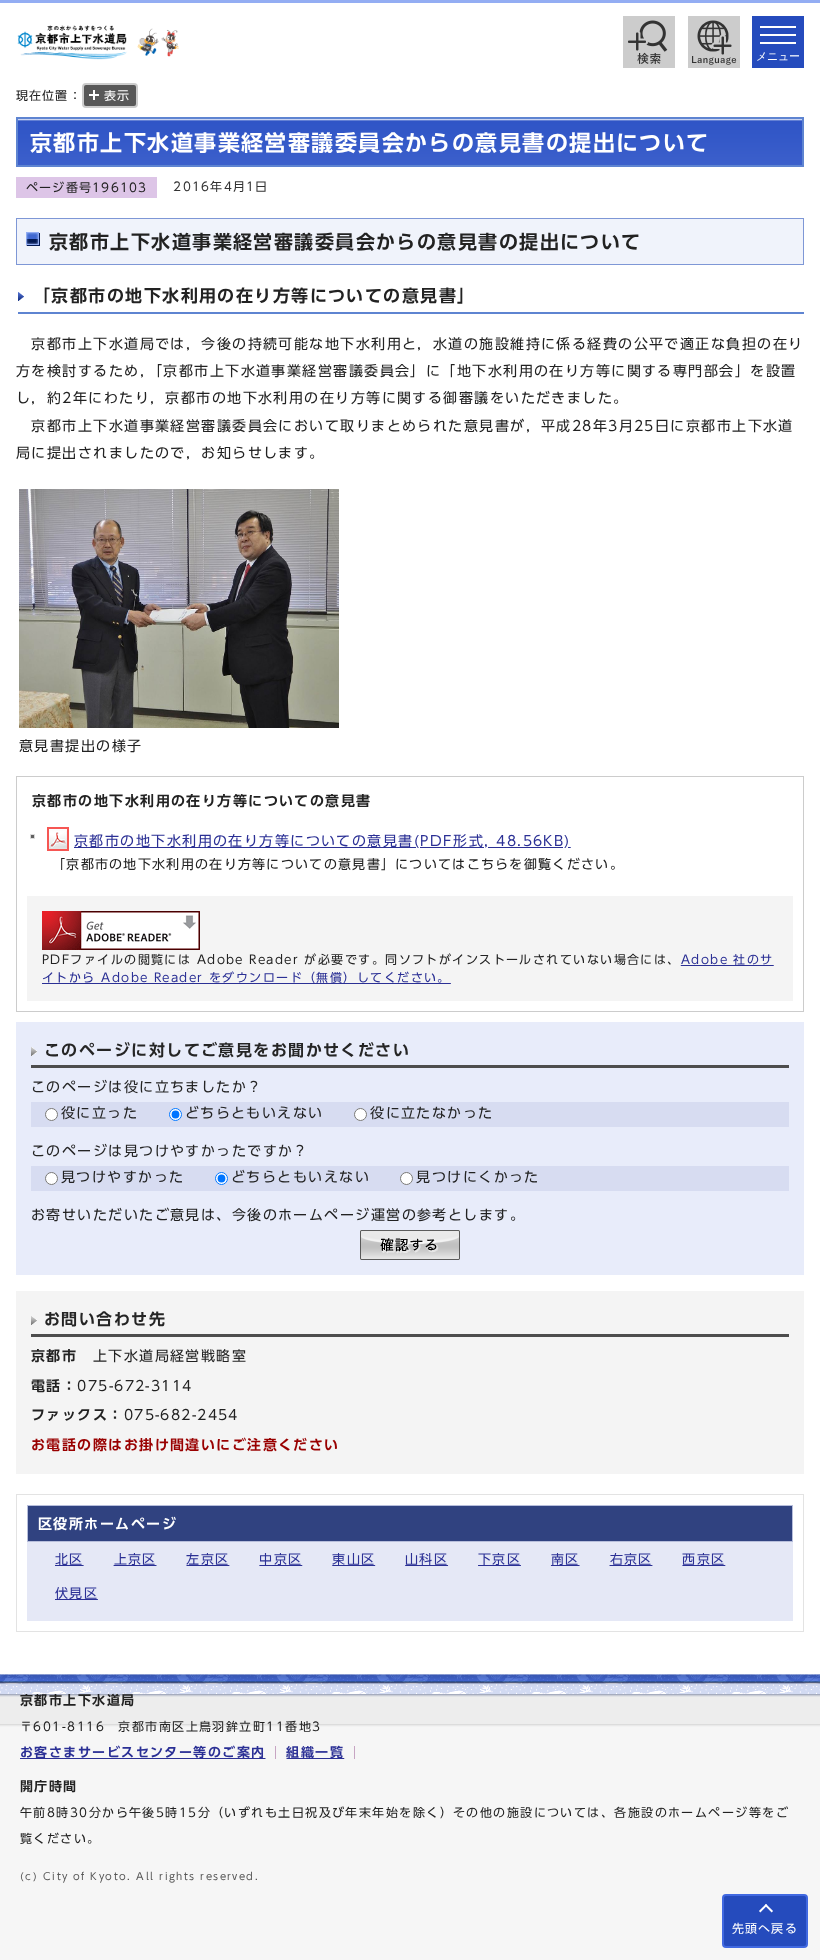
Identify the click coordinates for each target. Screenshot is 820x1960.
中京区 (280, 1559)
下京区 (499, 1559)
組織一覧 (315, 1752)
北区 (69, 1559)
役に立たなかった (432, 1112)
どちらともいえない (254, 1112)
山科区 (426, 1559)
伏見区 (76, 1593)
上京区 (135, 1559)
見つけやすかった (123, 1176)
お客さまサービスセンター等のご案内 (142, 1752)
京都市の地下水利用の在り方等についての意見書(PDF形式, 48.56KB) (322, 840)
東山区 (353, 1559)
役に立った (99, 1112)
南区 (565, 1559)
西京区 (703, 1559)
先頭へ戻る (765, 1928)
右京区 (631, 1559)
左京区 (207, 1559)
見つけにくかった (478, 1176)
